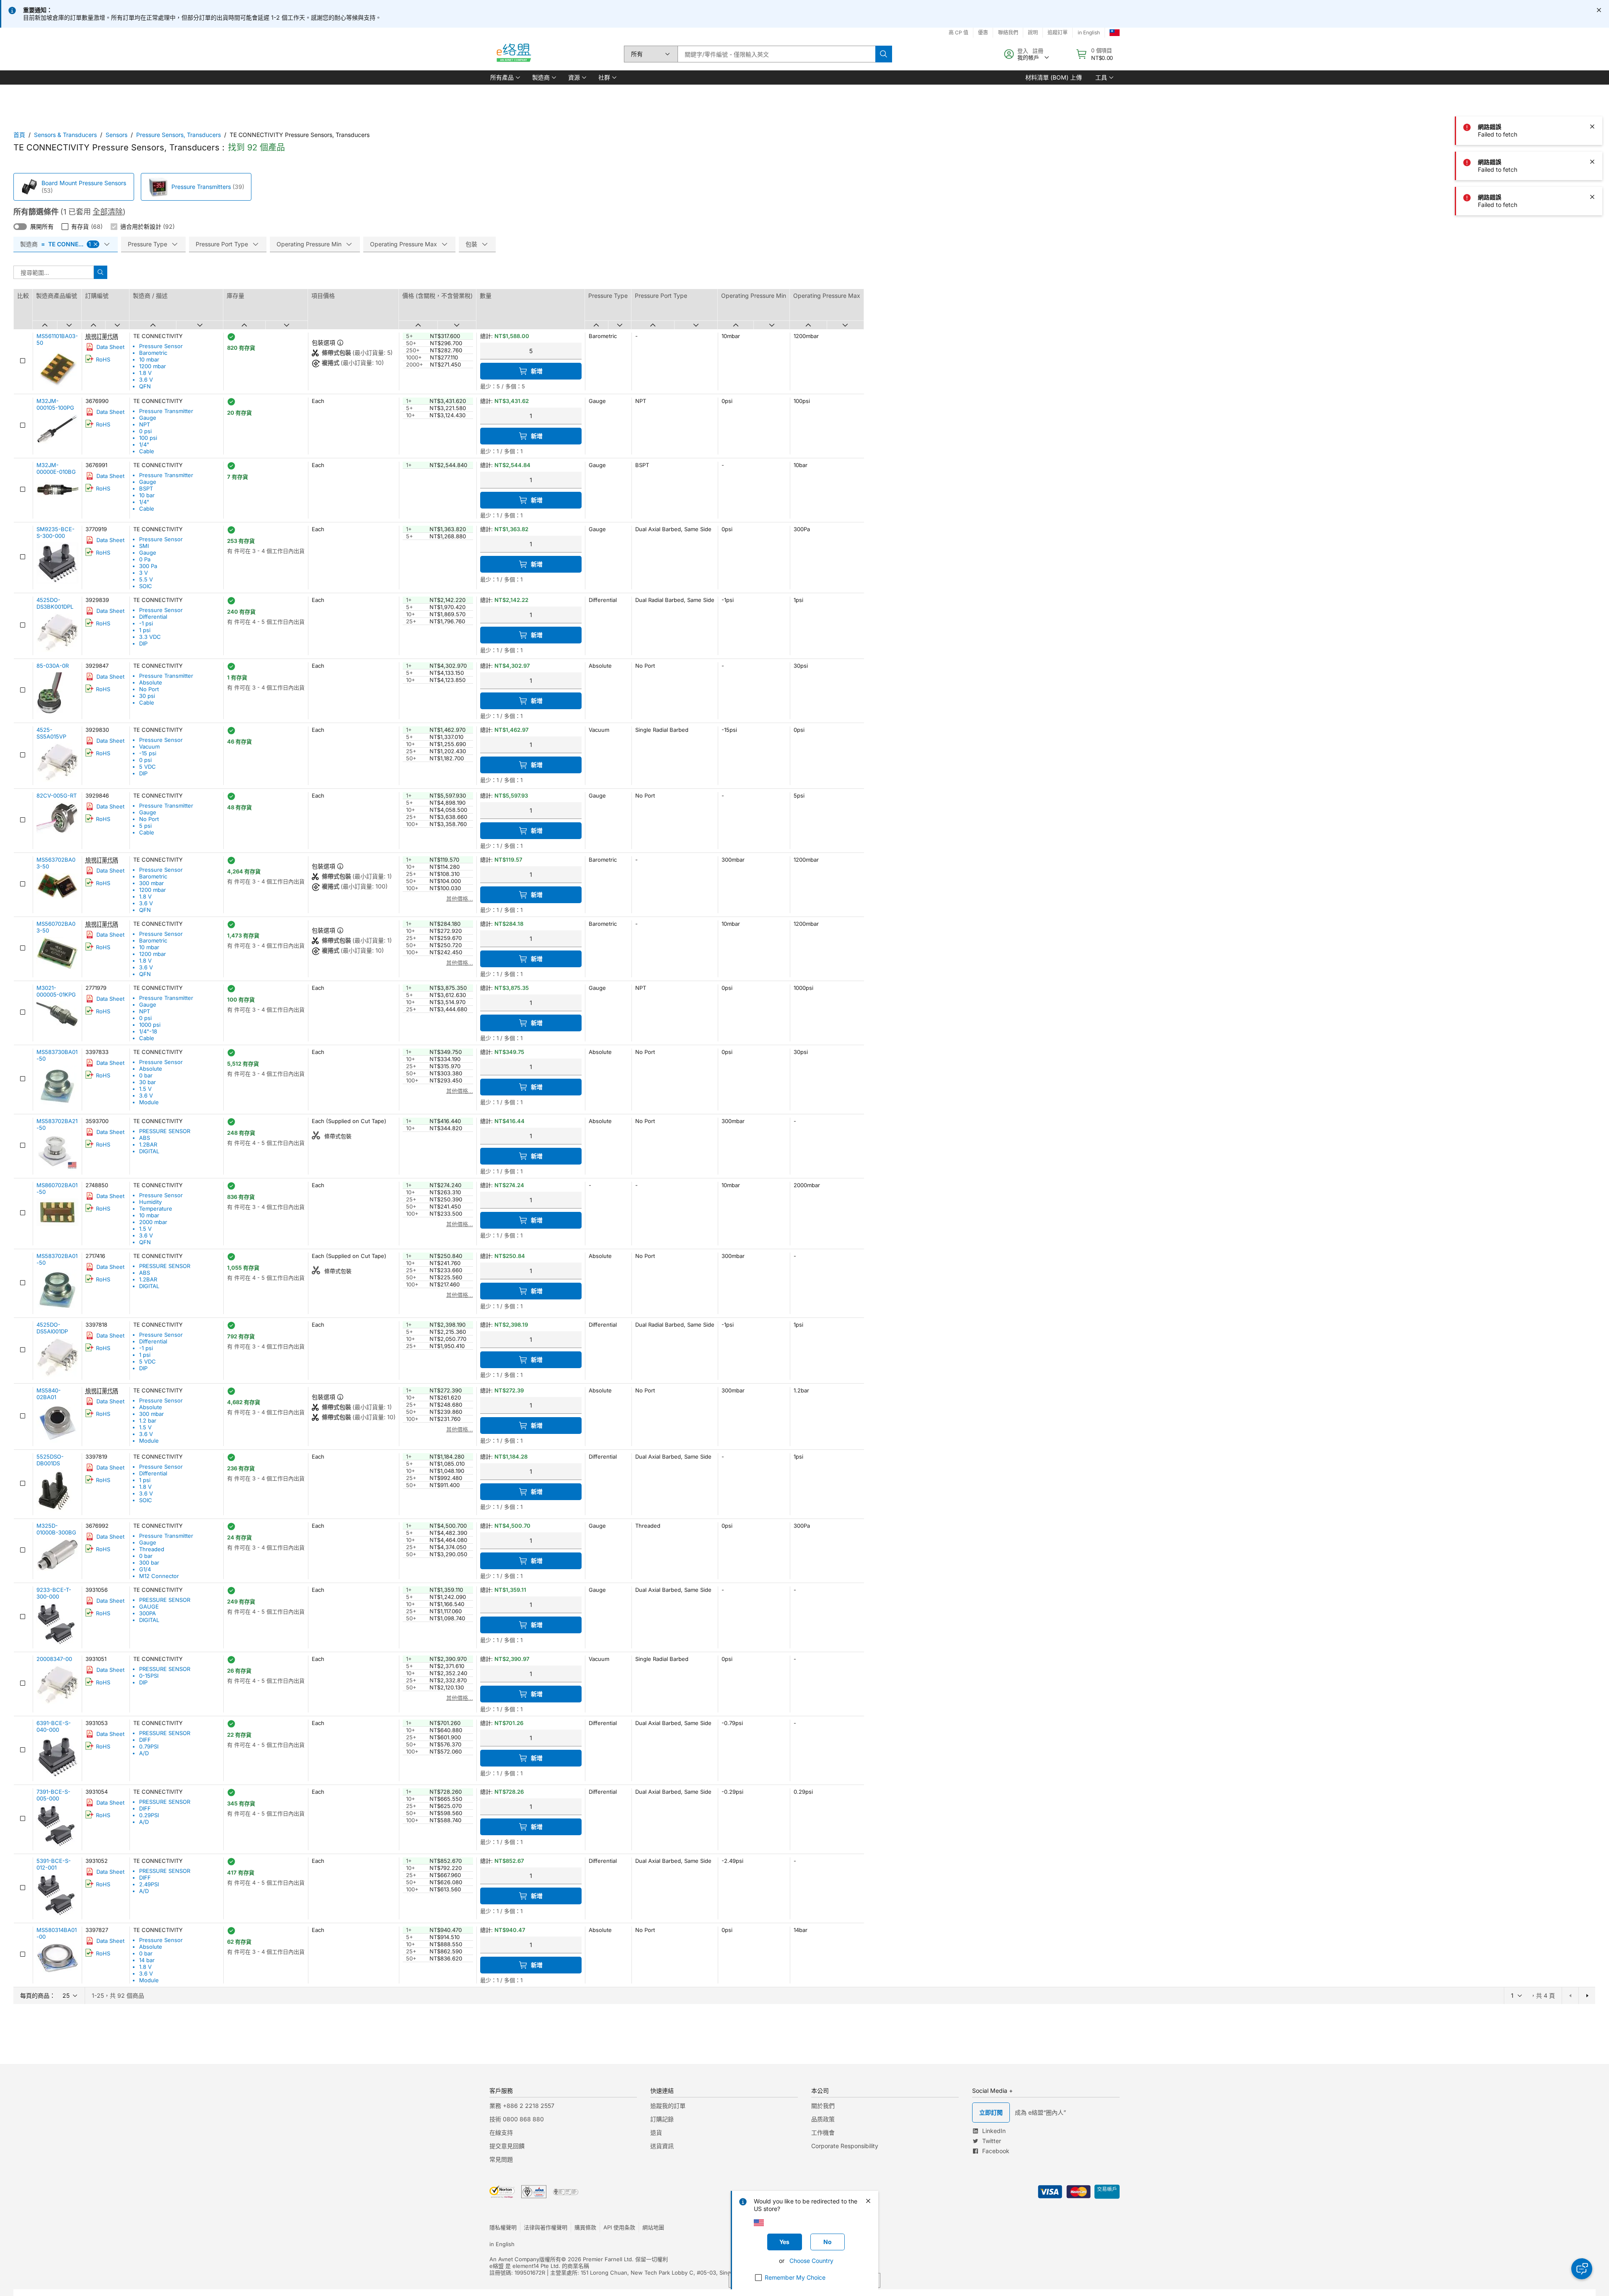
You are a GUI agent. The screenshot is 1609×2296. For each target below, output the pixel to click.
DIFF (145, 1740)
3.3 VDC (150, 637)
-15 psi (148, 753)
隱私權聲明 (503, 2227)
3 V (144, 573)
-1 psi (146, 623)
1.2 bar (148, 1420)
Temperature (156, 1209)
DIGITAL (149, 1151)
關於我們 (823, 2106)
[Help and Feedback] (1582, 2269)
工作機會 (823, 2132)
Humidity (150, 1202)
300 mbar (151, 883)
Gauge (148, 418)
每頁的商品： (38, 1995)
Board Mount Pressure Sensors (84, 183)
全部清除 (108, 212)
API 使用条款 (619, 2227)
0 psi (145, 431)
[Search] (884, 54)
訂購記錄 (662, 2119)
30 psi (147, 696)
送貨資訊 (662, 2146)
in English (1089, 32)
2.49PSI (149, 1884)
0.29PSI (149, 1815)
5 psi (145, 826)
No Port (149, 689)
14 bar (147, 1960)
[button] (504, 77)
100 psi (148, 438)
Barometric (153, 353)
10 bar (147, 495)
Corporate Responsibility (845, 2146)
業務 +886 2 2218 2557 (522, 2106)
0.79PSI (149, 1746)
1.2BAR (148, 1144)
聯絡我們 (1008, 32)
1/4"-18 (148, 1031)
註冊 (1038, 51)
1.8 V (145, 373)
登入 (1023, 51)
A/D (144, 1753)
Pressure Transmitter (166, 411)
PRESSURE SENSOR (165, 1131)
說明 (1033, 32)
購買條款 (585, 2227)
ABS (145, 1138)
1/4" (144, 444)
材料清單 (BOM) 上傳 (1054, 77)
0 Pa (145, 559)
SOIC (146, 586)
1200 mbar (153, 366)
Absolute (151, 682)
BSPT (146, 488)
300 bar (149, 1563)
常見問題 (501, 2159)
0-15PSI (149, 1676)
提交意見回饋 (507, 2146)
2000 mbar (153, 1222)
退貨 (656, 2132)
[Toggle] (20, 227)
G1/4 (145, 1569)
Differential (153, 617)
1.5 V (145, 1089)
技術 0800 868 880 (517, 2119)
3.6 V (146, 380)
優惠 (983, 32)
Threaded (152, 1549)
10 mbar (149, 359)
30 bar (147, 1082)
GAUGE (149, 1606)
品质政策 (823, 2119)
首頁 (19, 135)
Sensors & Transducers (65, 135)
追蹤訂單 (1058, 32)
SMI (144, 546)
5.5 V (146, 579)
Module (149, 1102)
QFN (145, 386)
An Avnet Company (514, 2259)
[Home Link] (513, 54)
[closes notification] (1599, 10)
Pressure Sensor (161, 346)
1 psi (145, 630)
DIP (143, 643)
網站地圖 (653, 2227)
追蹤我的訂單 (668, 2106)
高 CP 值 (958, 32)
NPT (145, 424)
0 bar (146, 1075)
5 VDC (147, 767)
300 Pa (148, 566)
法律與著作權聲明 (546, 2227)
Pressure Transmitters (201, 187)
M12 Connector (159, 1576)
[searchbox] (776, 54)
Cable (147, 451)
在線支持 (501, 2132)
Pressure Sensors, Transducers (178, 135)
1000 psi (150, 1025)
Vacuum (149, 746)
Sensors (116, 135)
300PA (147, 1613)
